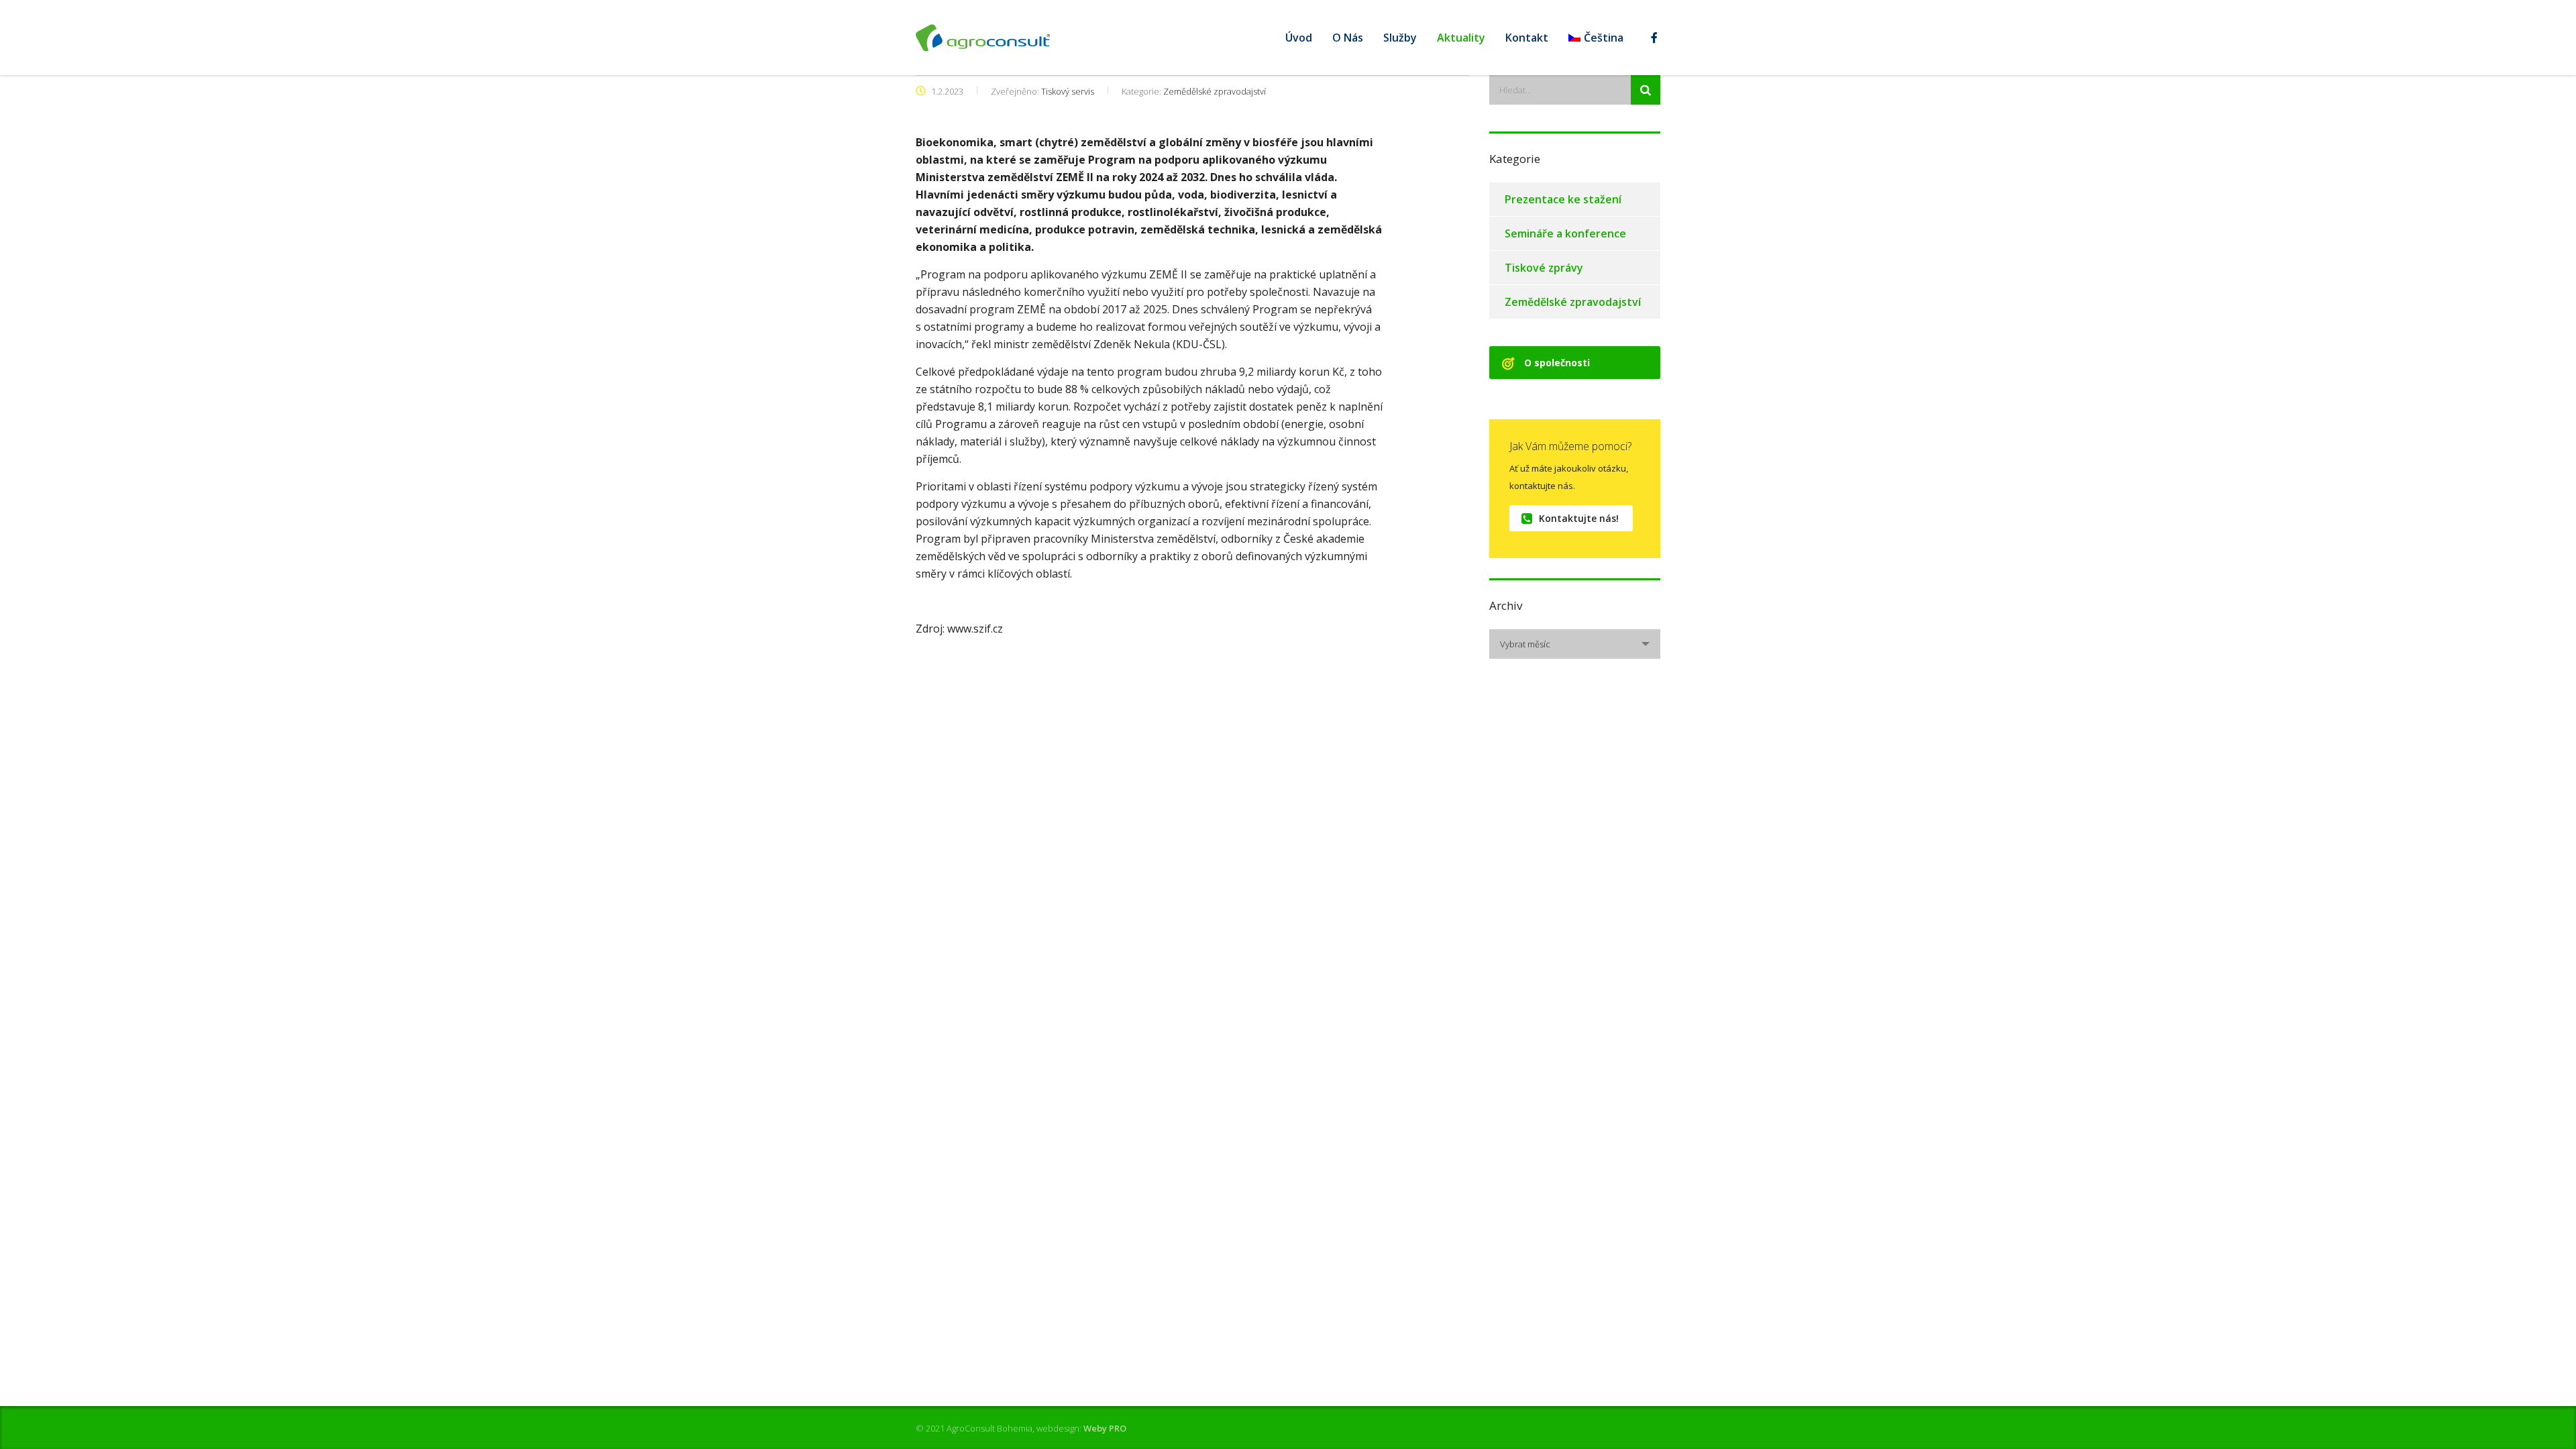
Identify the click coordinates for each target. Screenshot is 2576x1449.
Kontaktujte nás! (1579, 518)
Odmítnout (2448, 1417)
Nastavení (2367, 1417)
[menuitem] (1596, 38)
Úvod (1299, 38)
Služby (1400, 38)
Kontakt (1527, 38)
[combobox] (1575, 644)
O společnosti (1557, 363)
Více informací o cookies (476, 1417)
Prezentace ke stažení (1563, 199)
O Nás (1348, 38)
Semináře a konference (1565, 233)
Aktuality (1461, 38)
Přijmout (2523, 1417)
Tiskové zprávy (1544, 268)
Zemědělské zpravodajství (1573, 302)
